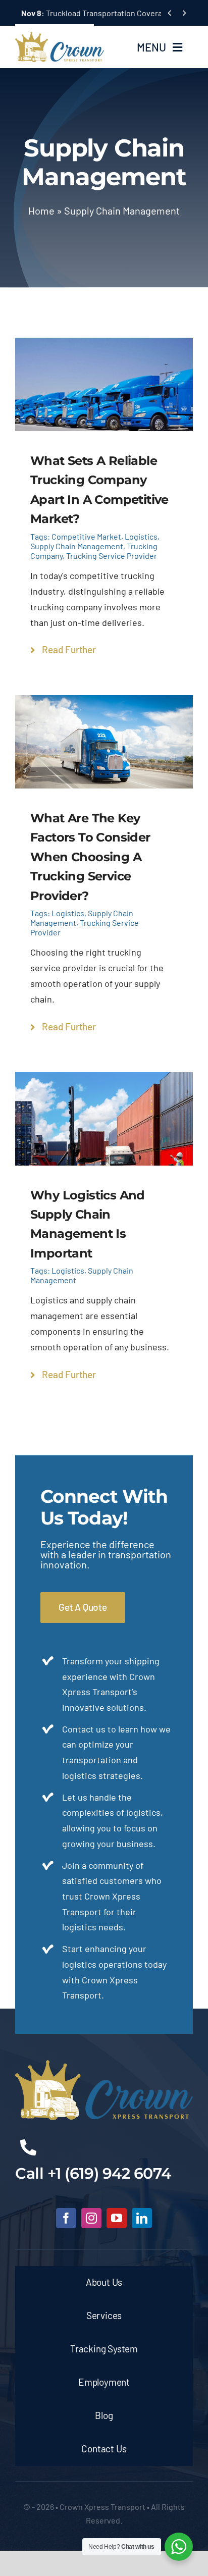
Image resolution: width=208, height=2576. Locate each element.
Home (41, 211)
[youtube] (117, 2218)
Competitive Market (86, 536)
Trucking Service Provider (112, 556)
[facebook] (66, 2218)
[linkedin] (142, 2218)
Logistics (141, 536)
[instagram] (91, 2218)
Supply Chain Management (77, 546)
